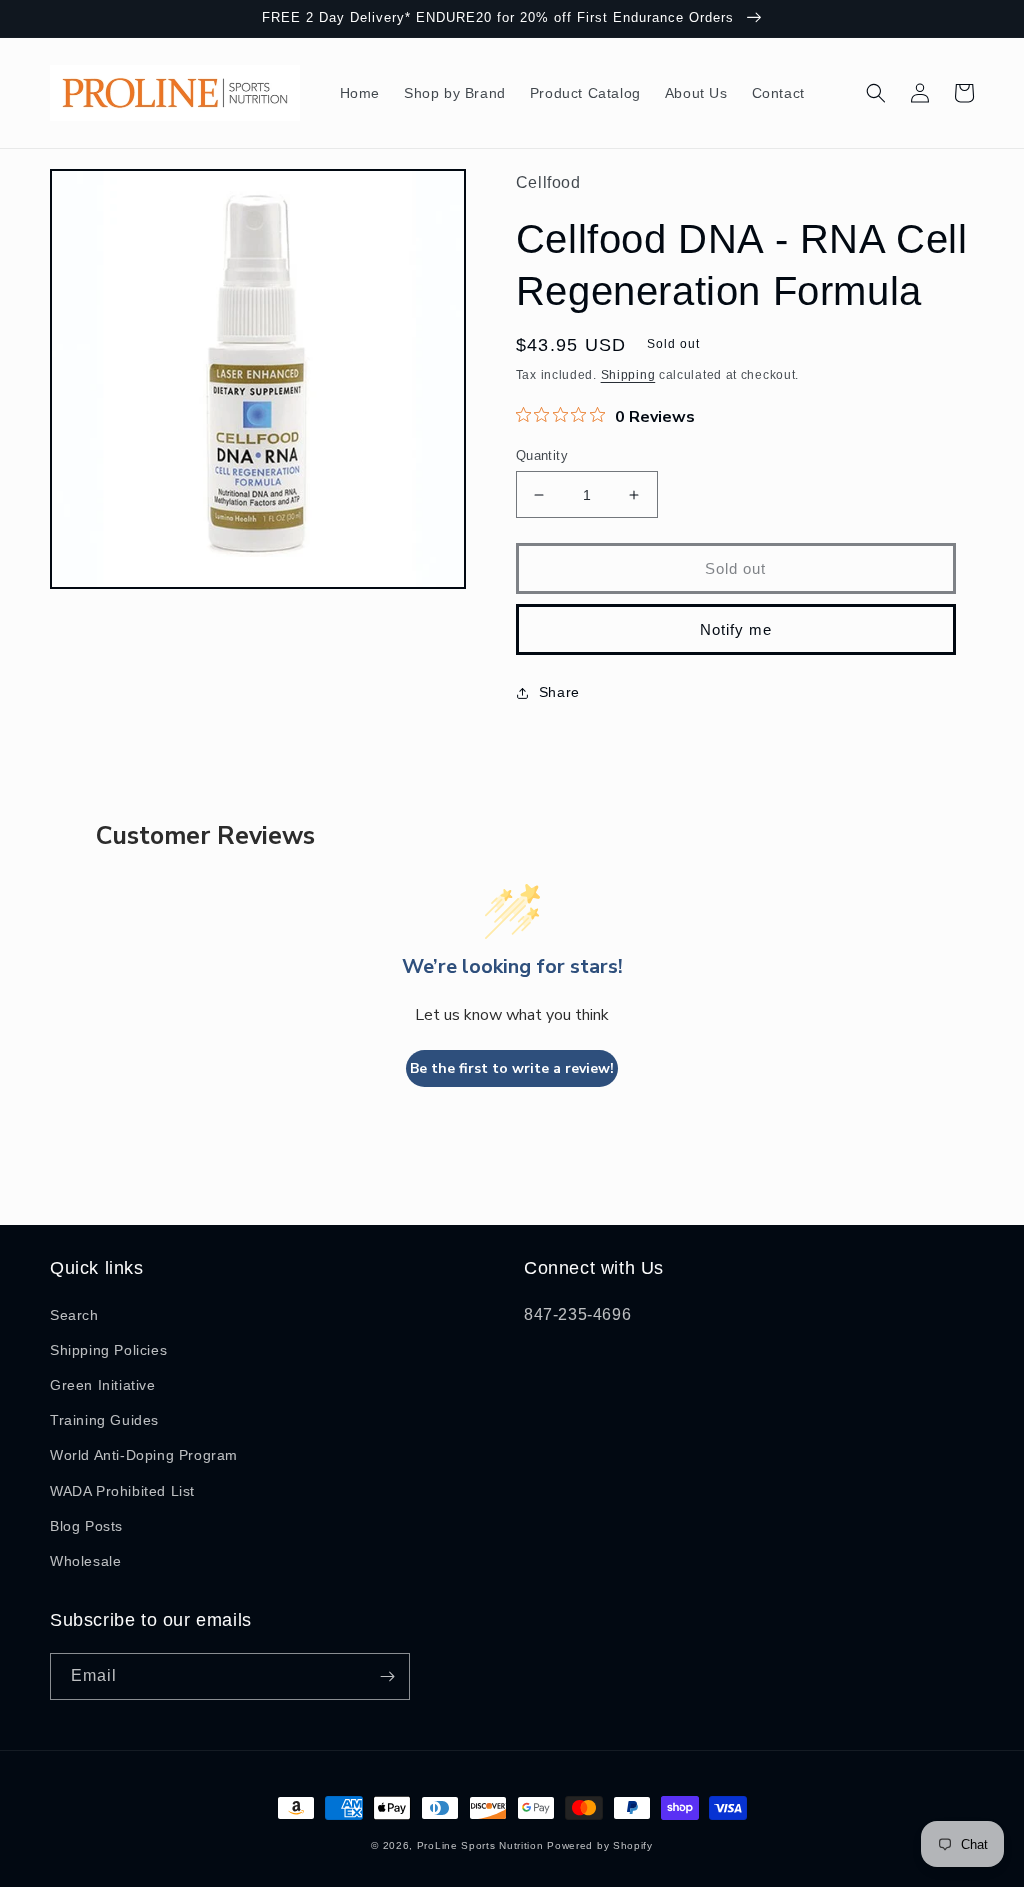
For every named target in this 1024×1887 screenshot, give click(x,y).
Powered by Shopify (600, 1845)
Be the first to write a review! (512, 1068)
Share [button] (559, 692)
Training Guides (104, 1420)
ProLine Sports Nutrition (480, 1845)
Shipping (628, 375)
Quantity (542, 455)
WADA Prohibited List (122, 1491)
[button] (876, 93)
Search (74, 1315)
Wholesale (85, 1561)
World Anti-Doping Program (144, 1455)
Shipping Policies (108, 1350)
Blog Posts (86, 1526)
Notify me (736, 629)
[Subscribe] (387, 1676)
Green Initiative (103, 1385)
